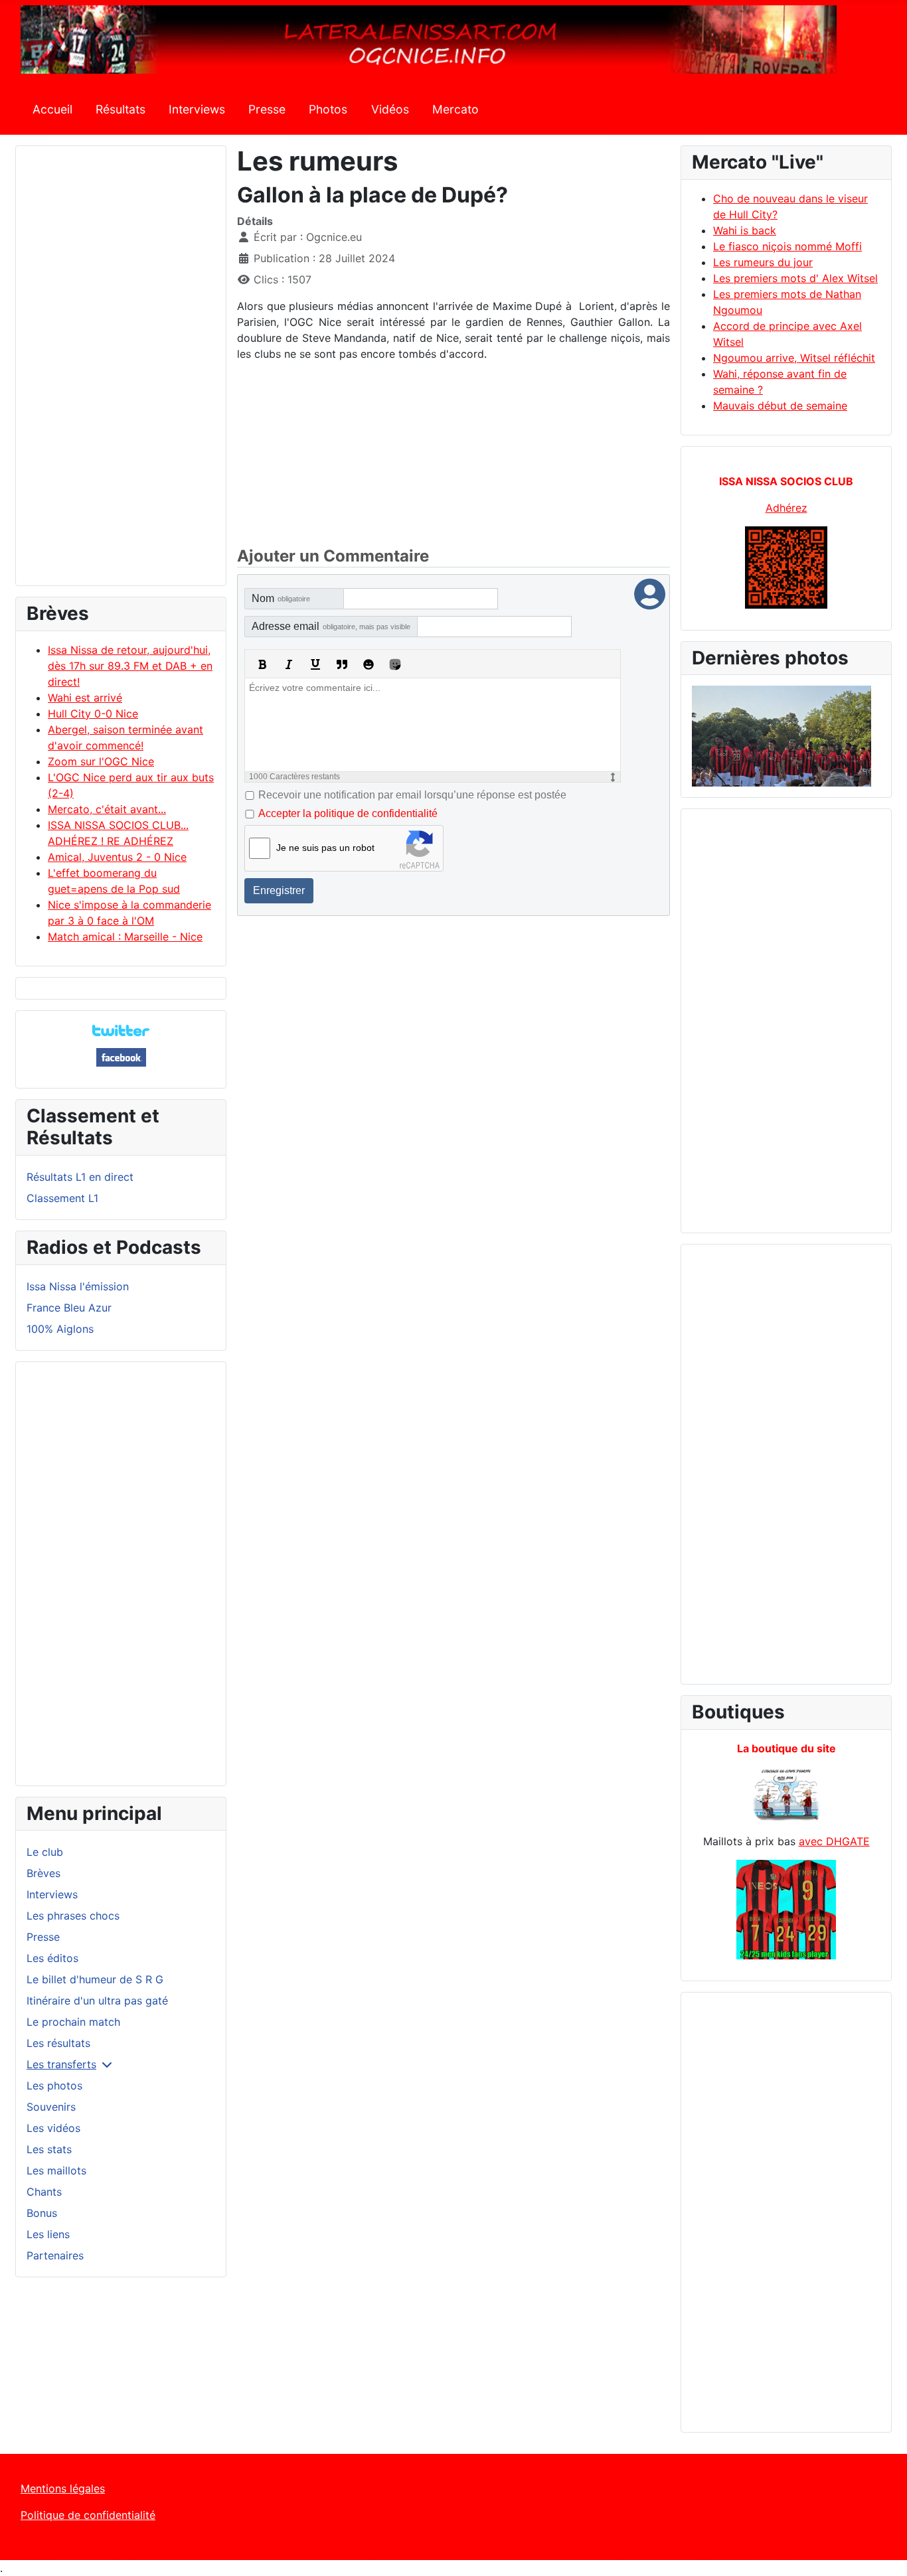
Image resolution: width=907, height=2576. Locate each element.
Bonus (42, 2213)
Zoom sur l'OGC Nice (101, 761)
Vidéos (390, 109)
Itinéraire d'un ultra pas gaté (97, 2001)
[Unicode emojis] (395, 664)
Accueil (52, 109)
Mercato (455, 109)
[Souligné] (315, 664)
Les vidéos (53, 2128)
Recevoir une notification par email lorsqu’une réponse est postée (412, 795)
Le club (45, 1852)
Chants (44, 2192)
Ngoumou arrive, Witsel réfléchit (794, 358)
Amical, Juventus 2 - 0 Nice (117, 857)
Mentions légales (63, 2488)
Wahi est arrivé (85, 698)
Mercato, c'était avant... (107, 809)
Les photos (54, 2085)
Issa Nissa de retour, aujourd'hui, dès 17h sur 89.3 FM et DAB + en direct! (130, 666)
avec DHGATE (834, 1841)
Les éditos (52, 1958)
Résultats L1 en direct (80, 1177)
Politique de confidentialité (88, 2515)
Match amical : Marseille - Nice (125, 937)
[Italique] (289, 664)
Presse (267, 109)
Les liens (48, 2234)
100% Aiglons (60, 1329)
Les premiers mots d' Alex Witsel (795, 278)
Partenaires (55, 2255)
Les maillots (56, 2170)
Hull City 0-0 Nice (93, 714)
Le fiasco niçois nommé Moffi (787, 246)
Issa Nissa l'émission (78, 1286)
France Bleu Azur (69, 1308)
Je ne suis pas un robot (325, 848)
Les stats (49, 2149)
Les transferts (61, 2064)
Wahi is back (745, 230)
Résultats (121, 109)
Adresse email (331, 626)
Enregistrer (279, 890)
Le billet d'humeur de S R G (95, 1979)
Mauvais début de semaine (780, 406)
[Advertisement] (121, 372)
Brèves (43, 1873)
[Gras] (262, 664)
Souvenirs (51, 2107)
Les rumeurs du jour (763, 262)
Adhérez (786, 508)
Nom (281, 598)
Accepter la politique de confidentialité (348, 813)
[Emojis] (369, 664)
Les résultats (58, 2043)
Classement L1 (62, 1198)
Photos (328, 109)
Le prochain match (73, 2022)
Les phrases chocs (73, 1916)
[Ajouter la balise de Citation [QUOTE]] (342, 664)
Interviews (197, 109)
